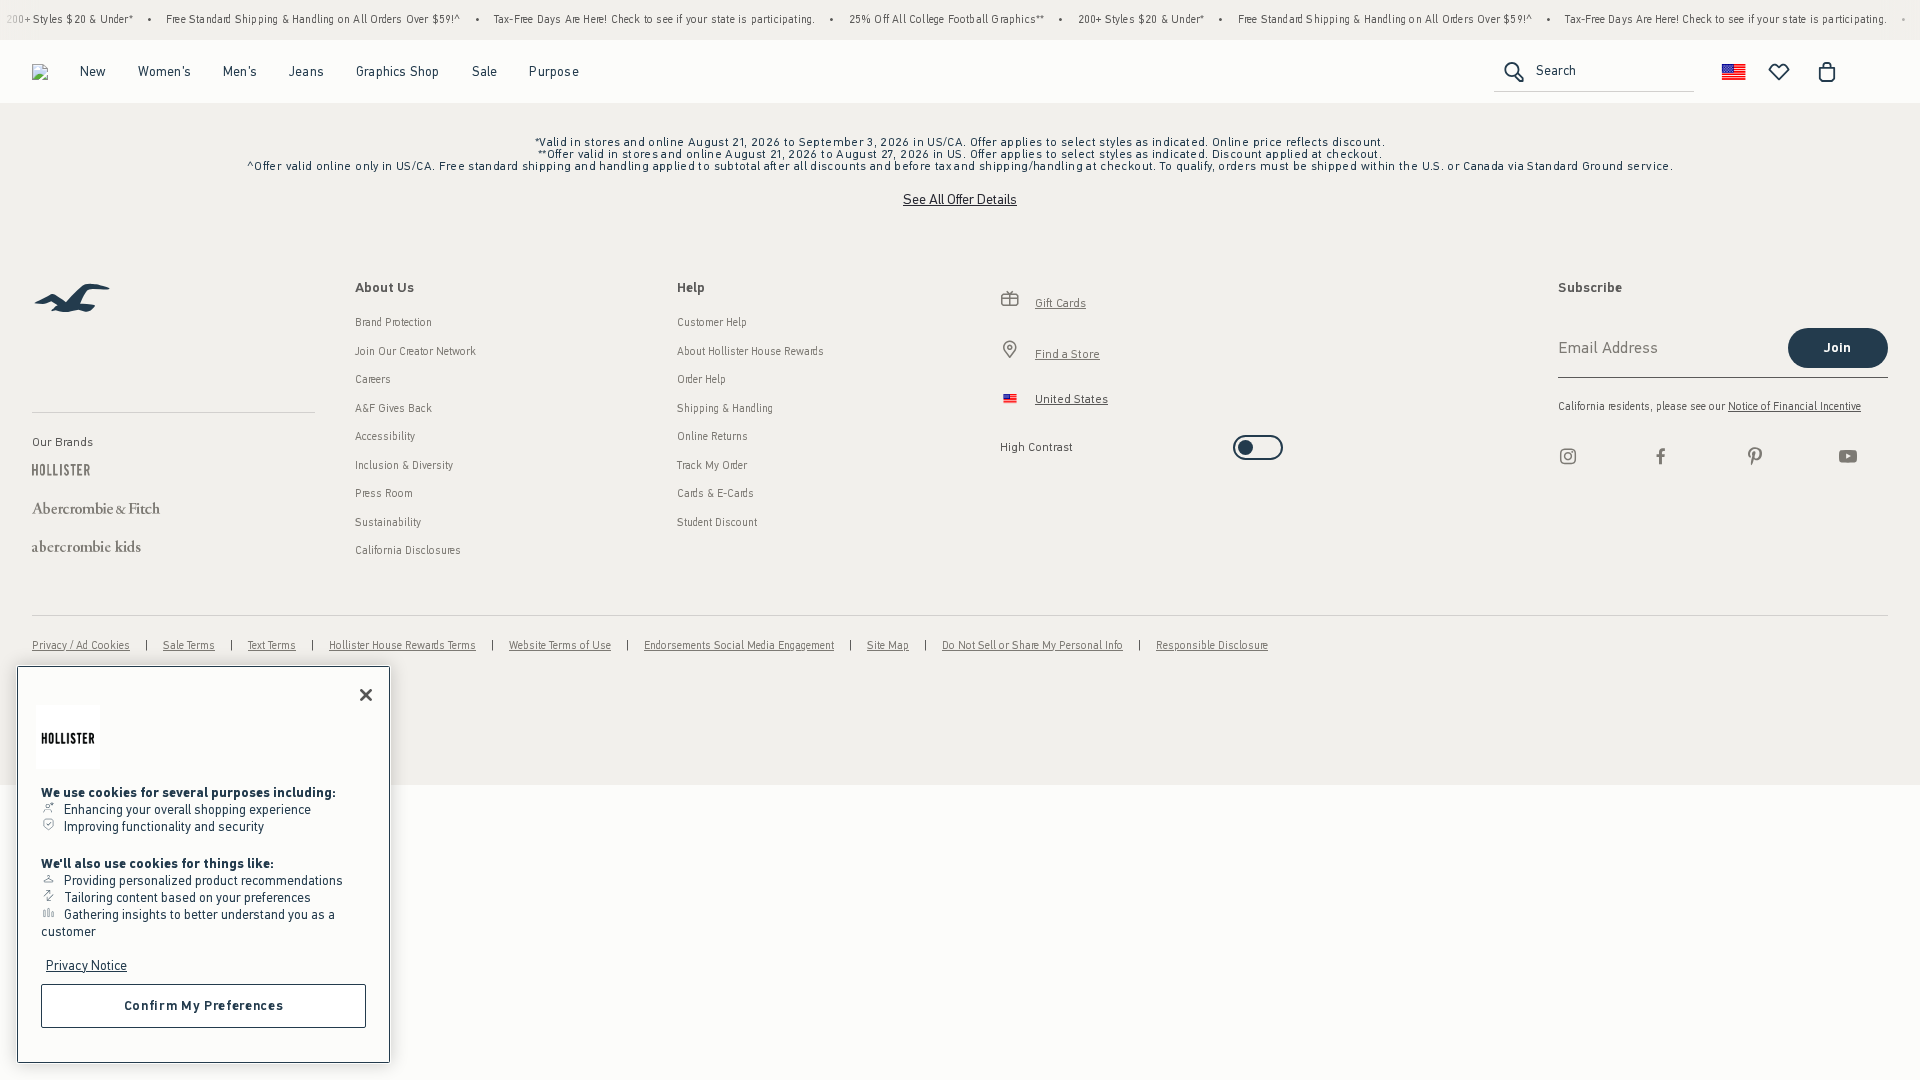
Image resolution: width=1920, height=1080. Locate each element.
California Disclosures (408, 550)
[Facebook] (1661, 456)
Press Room (384, 493)
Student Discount (717, 522)
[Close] (366, 695)
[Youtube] (1848, 456)
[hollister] (40, 72)
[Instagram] (1568, 456)
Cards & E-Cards (715, 493)
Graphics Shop (398, 71)
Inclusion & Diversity (404, 465)
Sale (485, 71)
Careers (373, 379)
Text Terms (272, 645)
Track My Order (712, 465)
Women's (164, 71)
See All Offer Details (960, 199)
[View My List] (1779, 72)
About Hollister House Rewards (750, 351)
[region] (203, 864)
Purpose (553, 71)
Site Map (888, 645)
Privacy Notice (86, 965)
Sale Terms (189, 645)
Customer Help (712, 322)
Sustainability (388, 522)
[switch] (1006, 441)
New (93, 71)
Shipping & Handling (725, 408)
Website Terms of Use (560, 645)
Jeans (306, 71)
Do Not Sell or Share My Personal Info (1032, 645)
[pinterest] (1755, 456)
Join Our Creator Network (415, 351)
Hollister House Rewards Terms (402, 645)
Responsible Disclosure (1212, 645)
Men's (240, 71)
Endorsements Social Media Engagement (739, 645)
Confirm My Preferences (203, 1005)
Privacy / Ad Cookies (81, 645)
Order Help (701, 379)
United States (1071, 399)
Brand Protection (393, 322)
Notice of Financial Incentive (1794, 406)
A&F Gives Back (393, 408)
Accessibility (385, 436)
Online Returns (712, 436)
